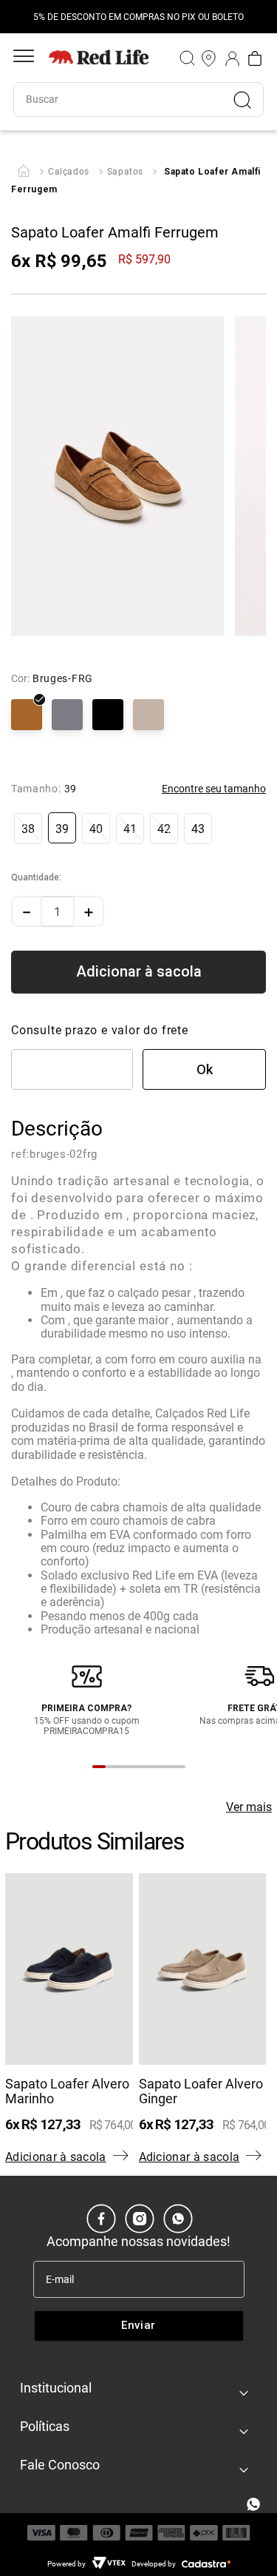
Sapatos (125, 172)
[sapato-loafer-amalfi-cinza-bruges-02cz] (67, 716)
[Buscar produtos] (248, 100)
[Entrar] (233, 58)
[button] (28, 829)
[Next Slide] (259, 17)
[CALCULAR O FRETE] (204, 1069)
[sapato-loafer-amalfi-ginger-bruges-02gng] (148, 716)
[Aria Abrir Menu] (24, 58)
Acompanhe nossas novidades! (138, 2241)
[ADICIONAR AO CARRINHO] (138, 972)
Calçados (69, 172)
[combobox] (138, 100)
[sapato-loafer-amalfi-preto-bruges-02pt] (108, 716)
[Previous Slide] (18, 17)
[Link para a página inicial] (24, 172)
